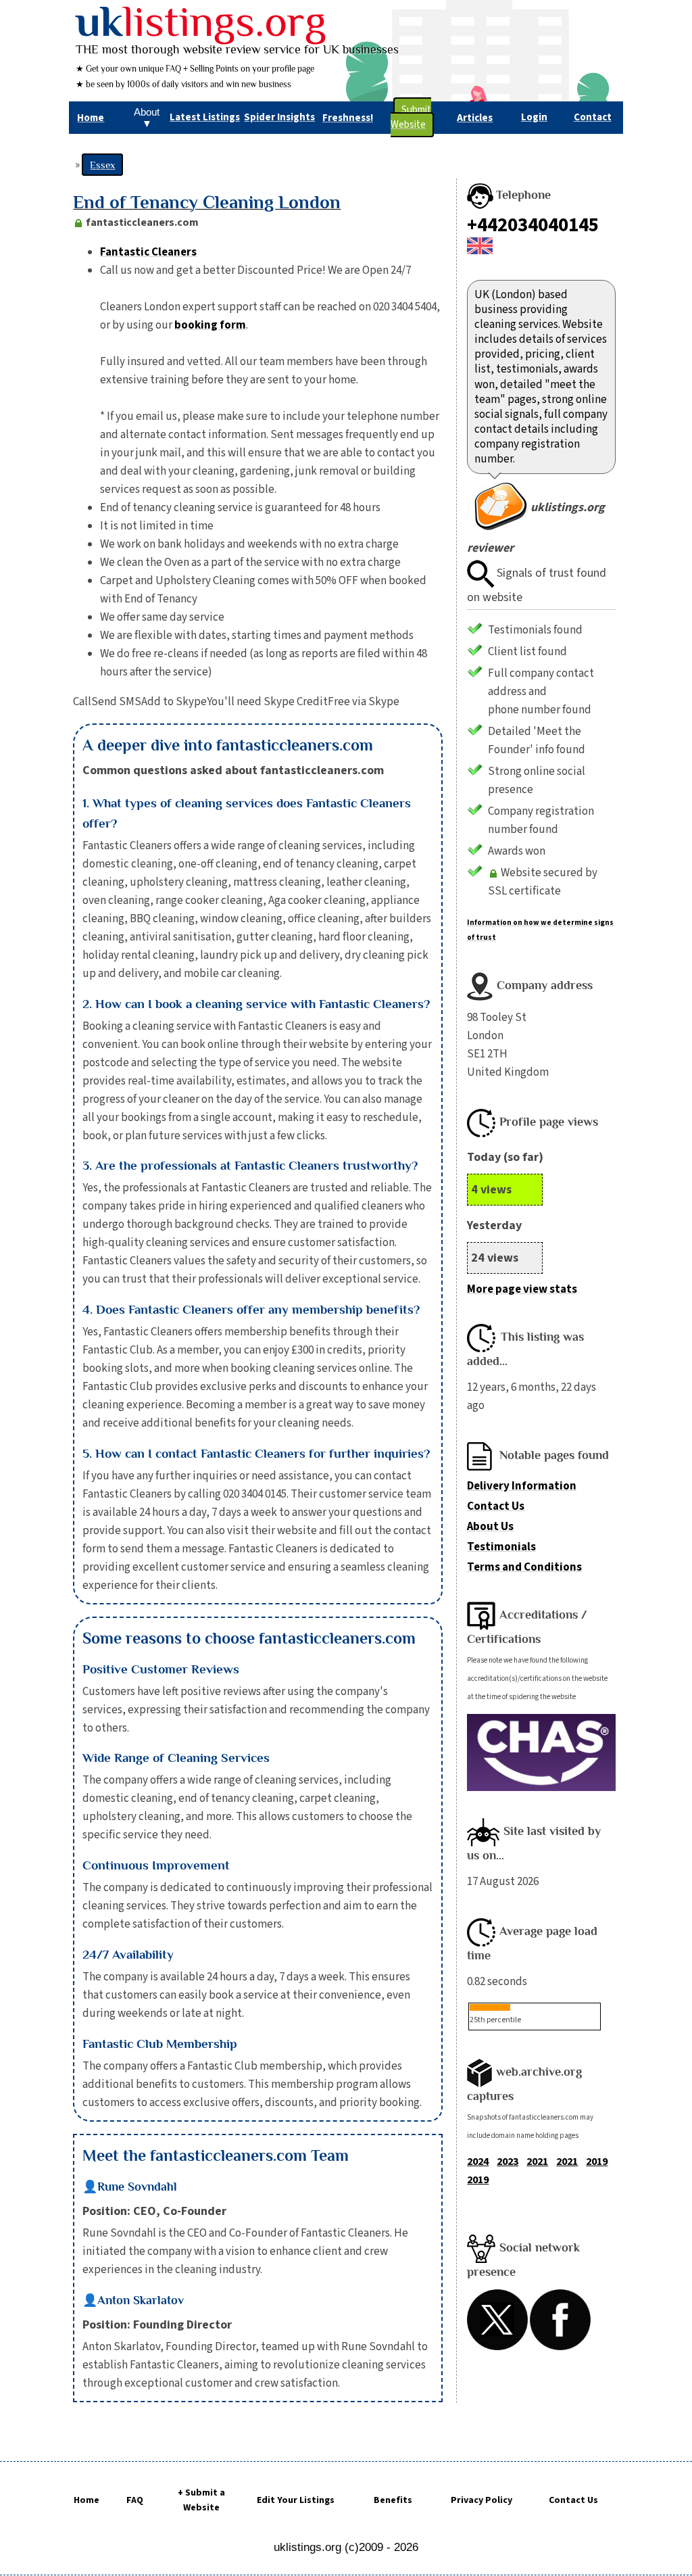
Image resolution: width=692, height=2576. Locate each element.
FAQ (135, 2500)
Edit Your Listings (296, 2500)
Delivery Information (522, 1486)
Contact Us (496, 1506)
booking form (210, 325)
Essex (102, 165)
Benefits (393, 2500)
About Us (490, 1527)
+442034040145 (533, 225)
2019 (597, 2162)
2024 (478, 2162)
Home (86, 2500)
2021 (537, 2162)
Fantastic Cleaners (148, 252)
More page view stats (522, 1289)
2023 (508, 2162)
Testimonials (501, 1547)
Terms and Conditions (524, 1567)
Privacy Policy (481, 2500)
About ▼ (147, 118)
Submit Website (411, 117)
